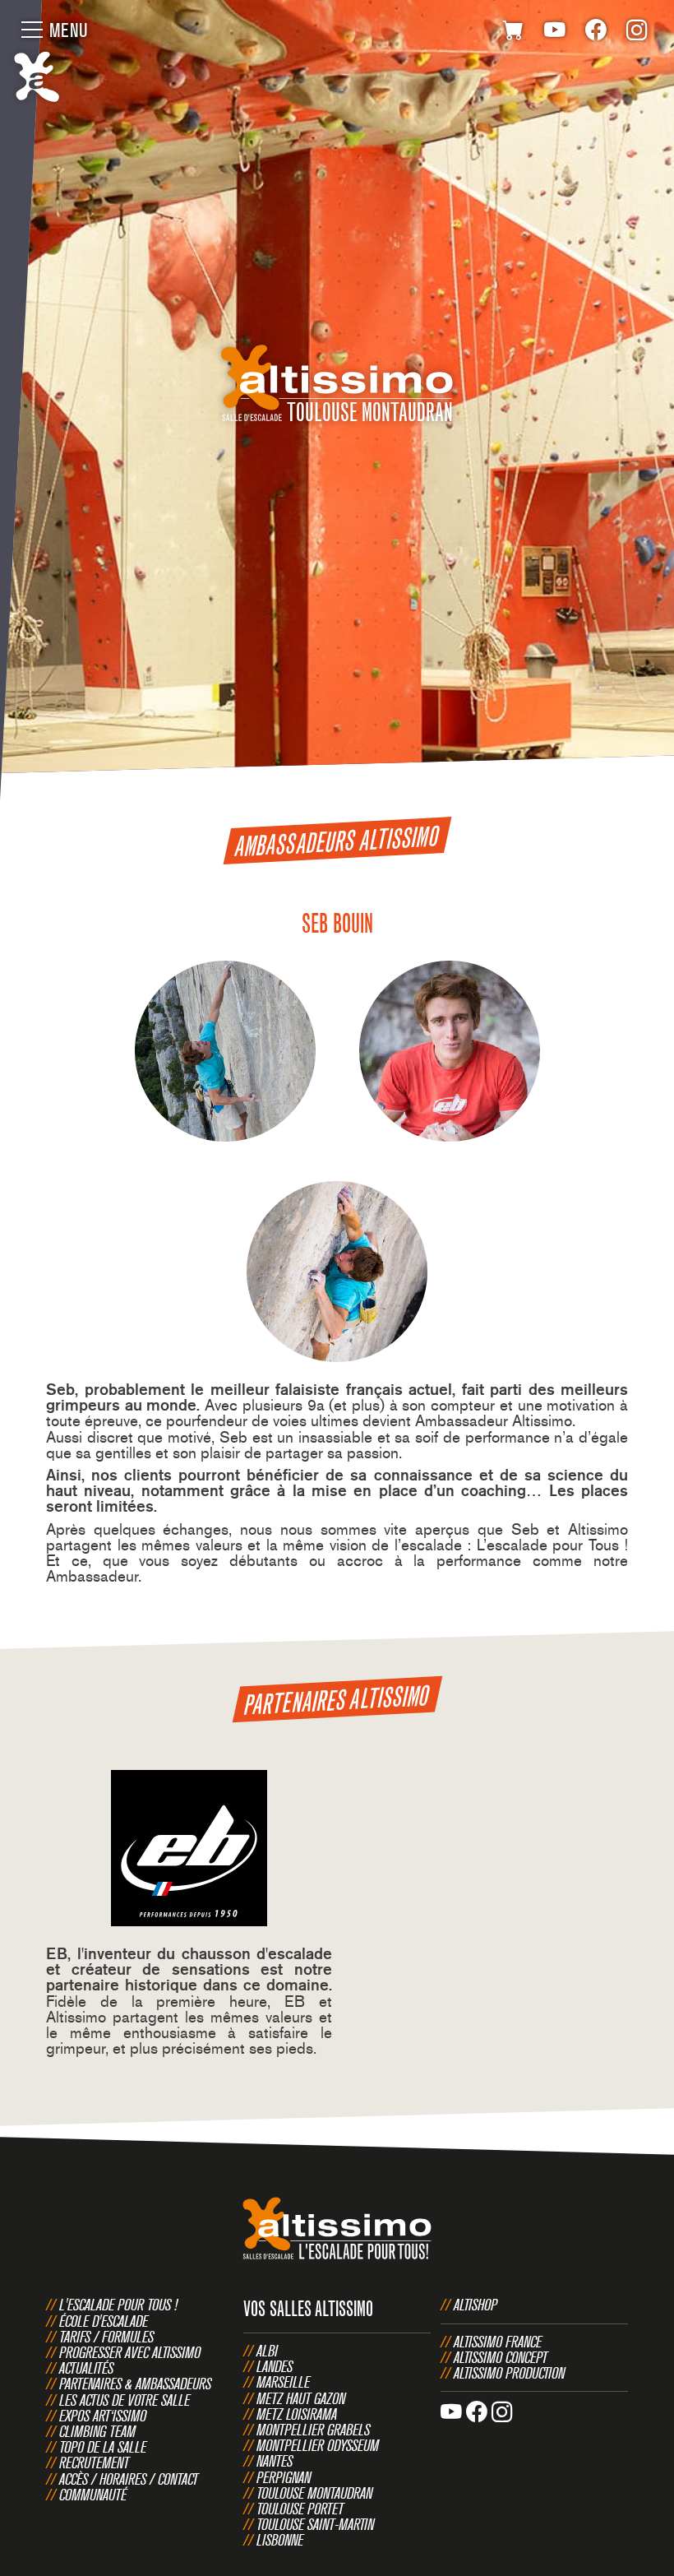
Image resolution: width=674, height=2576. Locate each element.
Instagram (637, 33)
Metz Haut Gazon (301, 2398)
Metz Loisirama (297, 2414)
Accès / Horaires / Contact (129, 2479)
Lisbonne (280, 2540)
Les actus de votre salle (125, 2400)
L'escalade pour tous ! (118, 2305)
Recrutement (94, 2462)
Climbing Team (97, 2431)
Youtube (555, 33)
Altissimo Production (509, 2373)
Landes (275, 2366)
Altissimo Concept (501, 2357)
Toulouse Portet (300, 2509)
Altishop (475, 2305)
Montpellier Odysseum (318, 2445)
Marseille (283, 2382)
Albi (267, 2351)
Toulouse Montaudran (314, 2493)
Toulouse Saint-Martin (315, 2524)
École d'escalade (104, 2321)
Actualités (86, 2368)
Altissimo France (498, 2342)
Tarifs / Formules (106, 2337)
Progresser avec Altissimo (130, 2352)
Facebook (596, 33)
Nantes (275, 2461)
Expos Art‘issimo (103, 2416)
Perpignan (284, 2477)
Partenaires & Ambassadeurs (135, 2384)
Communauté (93, 2495)
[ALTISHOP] (514, 33)
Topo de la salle (103, 2447)
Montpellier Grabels (313, 2430)
